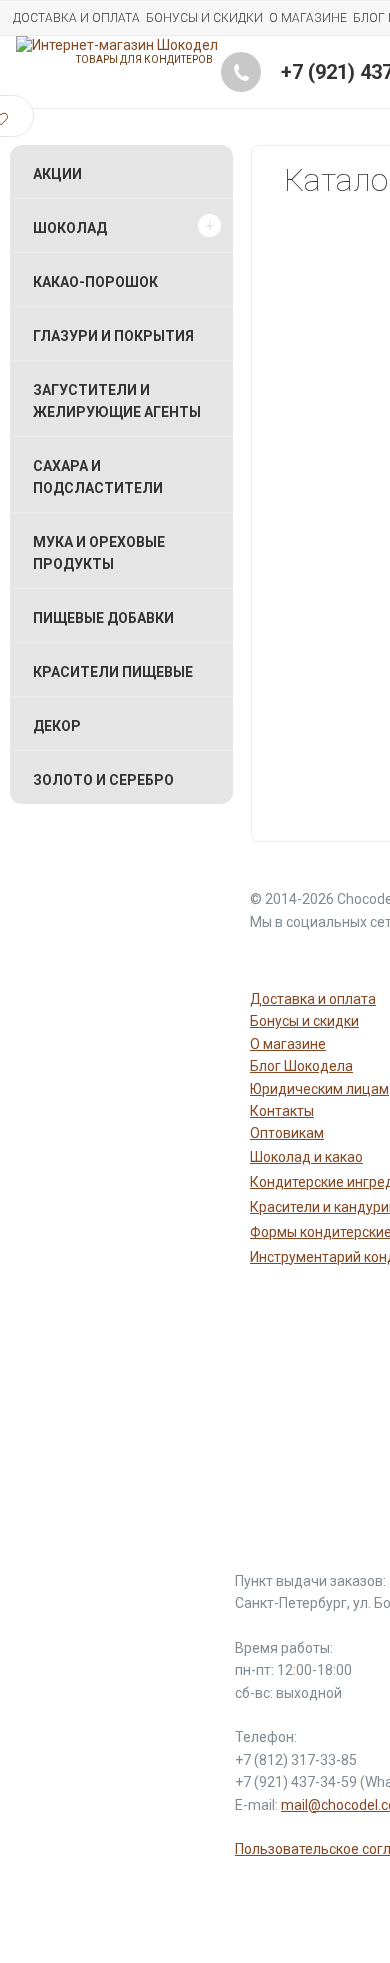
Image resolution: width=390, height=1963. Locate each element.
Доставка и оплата (76, 18)
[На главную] (117, 45)
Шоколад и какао (306, 1157)
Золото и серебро (103, 780)
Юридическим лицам (319, 1089)
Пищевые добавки (103, 618)
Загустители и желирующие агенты (117, 401)
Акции (57, 174)
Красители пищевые (113, 672)
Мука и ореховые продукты (99, 553)
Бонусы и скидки (204, 18)
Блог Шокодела (301, 1066)
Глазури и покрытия (113, 336)
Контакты (282, 1111)
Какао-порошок (95, 282)
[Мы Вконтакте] (366, 958)
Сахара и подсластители (98, 477)
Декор (57, 726)
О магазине (308, 18)
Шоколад (70, 228)
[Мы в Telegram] (318, 958)
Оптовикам (287, 1133)
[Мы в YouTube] (270, 958)
